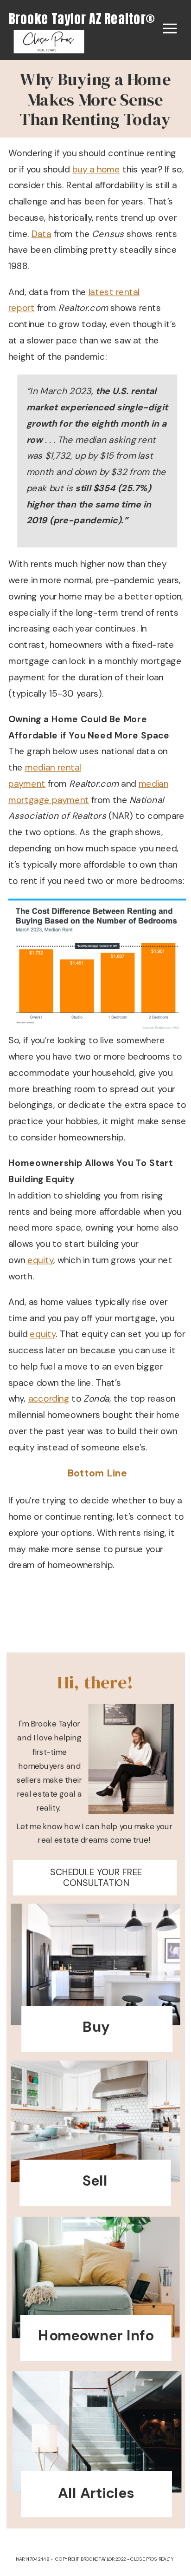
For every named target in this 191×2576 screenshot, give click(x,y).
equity (40, 1260)
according (49, 1399)
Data (41, 234)
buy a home (96, 169)
